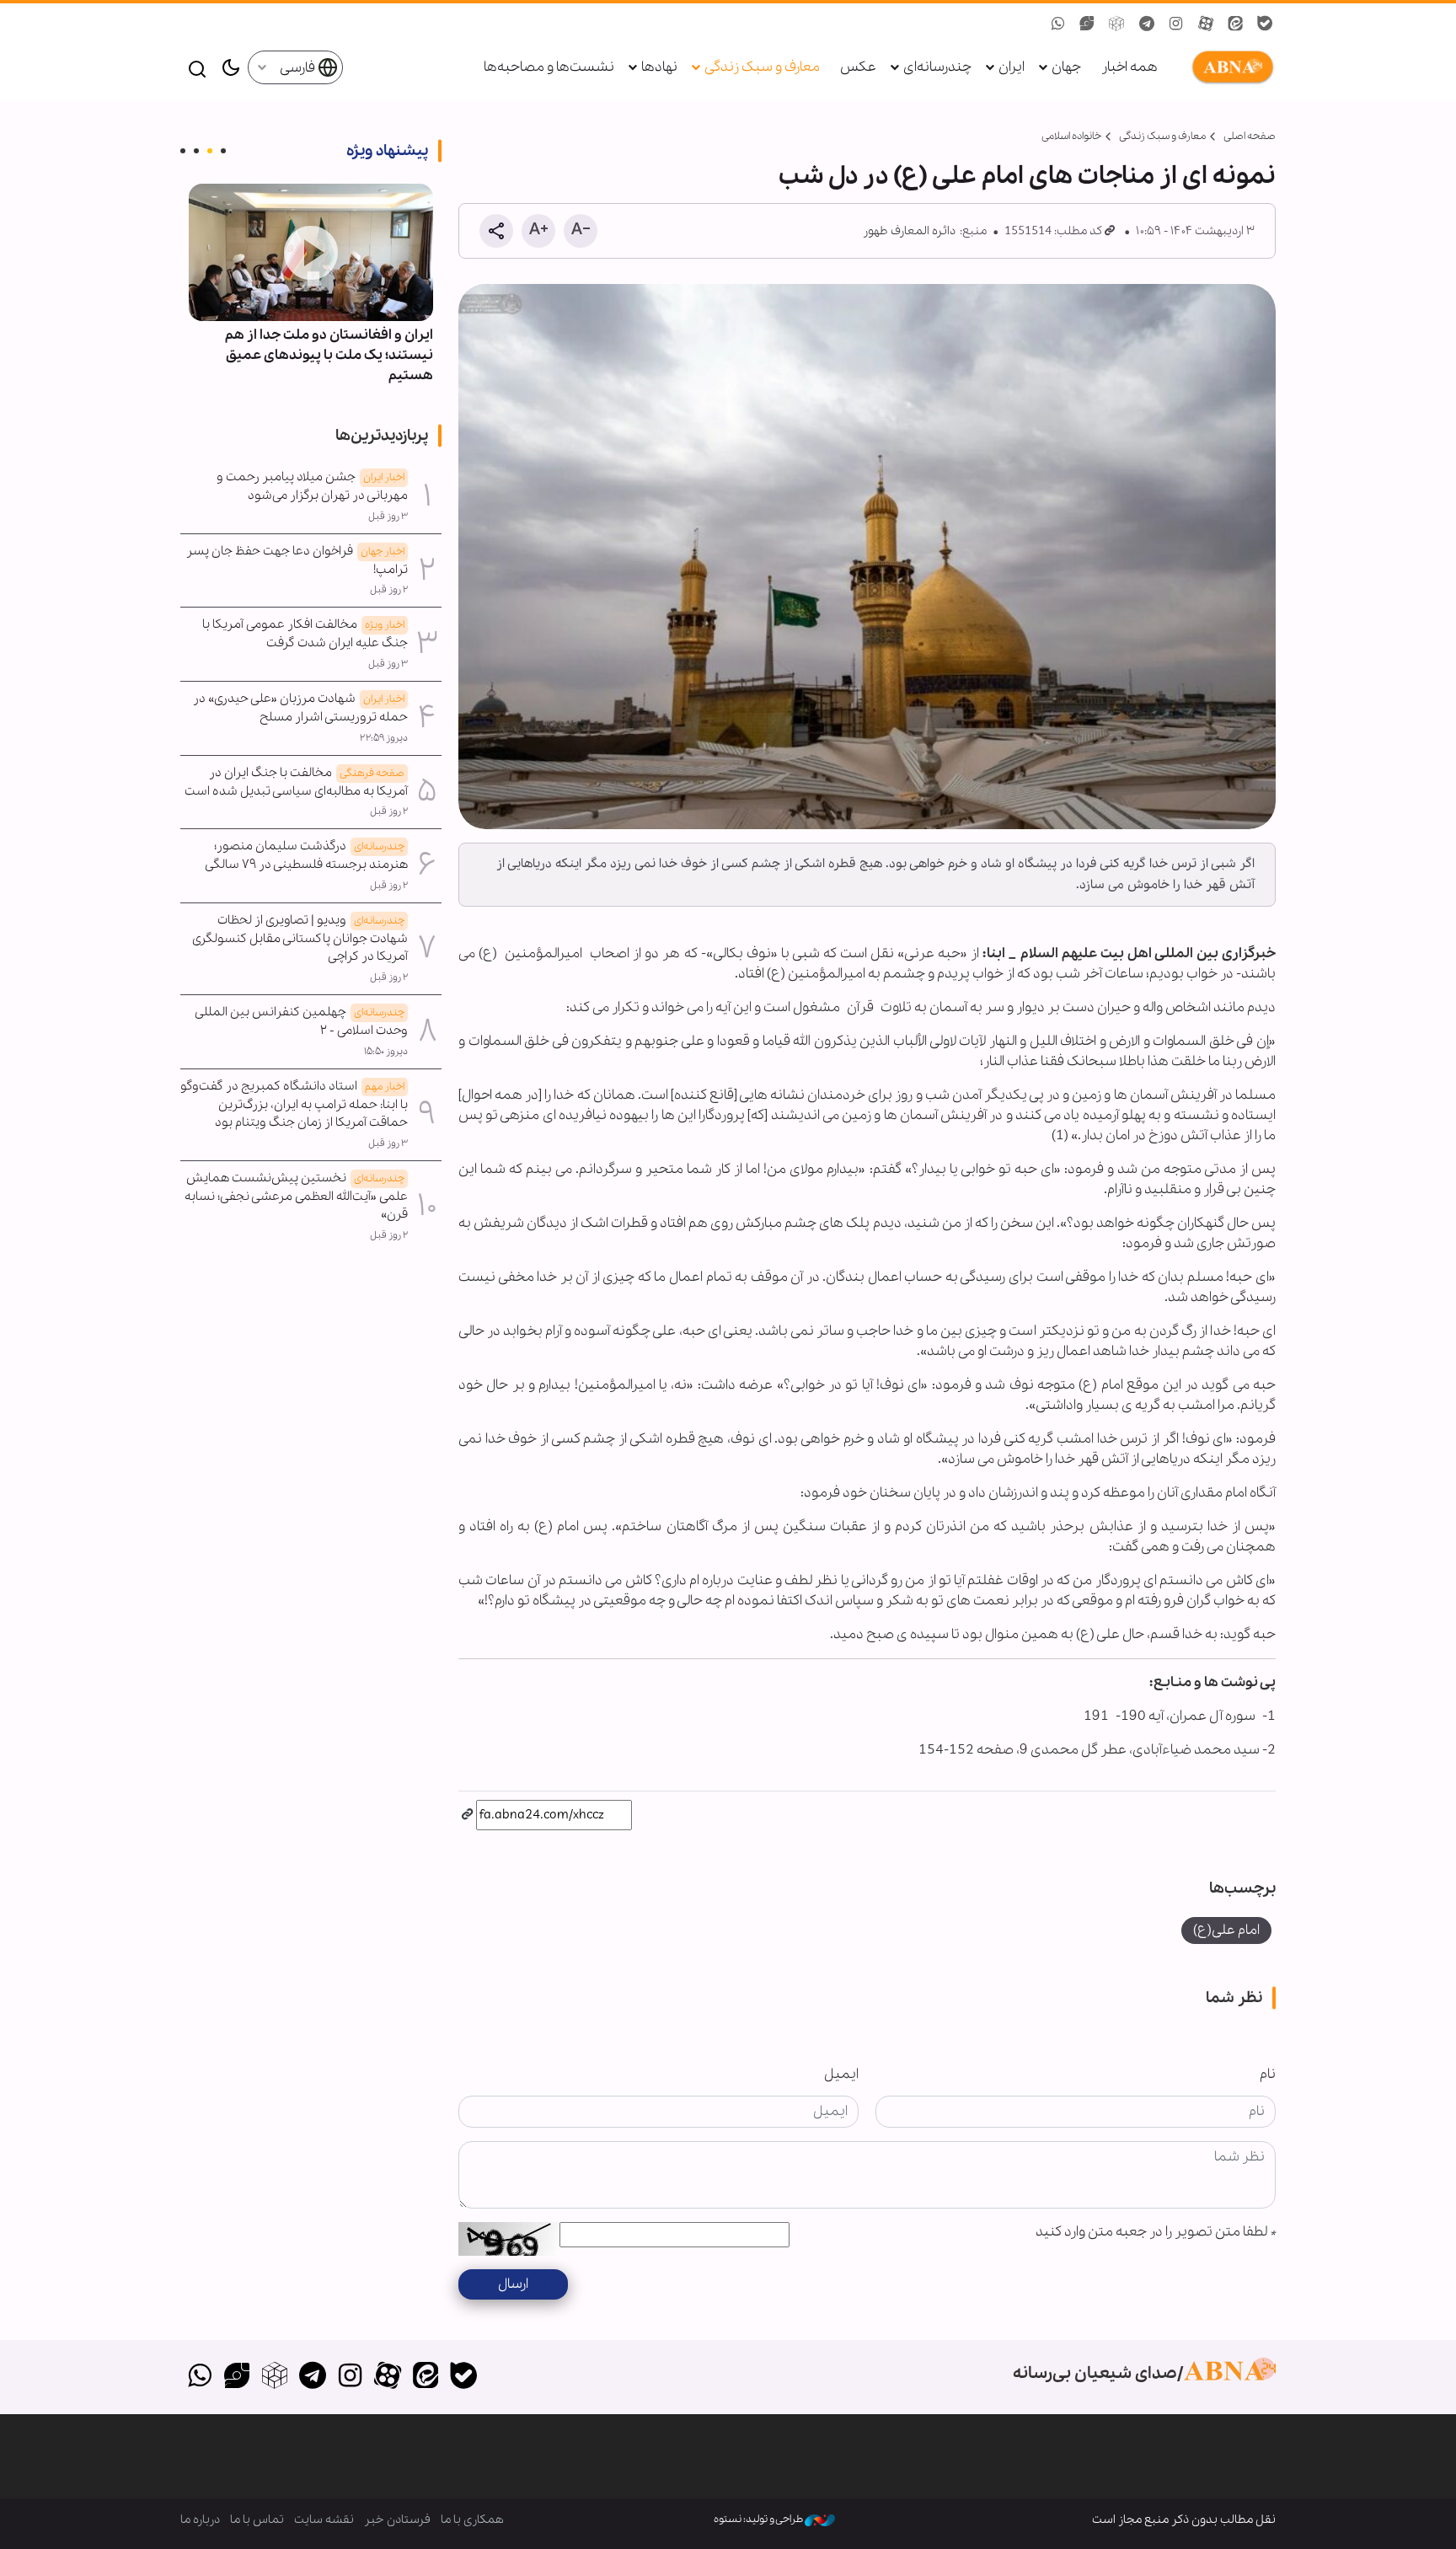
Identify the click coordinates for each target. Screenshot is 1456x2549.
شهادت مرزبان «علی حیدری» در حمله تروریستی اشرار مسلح (300, 708)
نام (1268, 2074)
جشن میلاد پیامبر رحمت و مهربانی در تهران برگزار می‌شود (312, 486)
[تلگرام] (312, 2377)
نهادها (659, 67)
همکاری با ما (472, 2520)
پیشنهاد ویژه (387, 151)
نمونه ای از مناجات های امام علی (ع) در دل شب (1027, 176)
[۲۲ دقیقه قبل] (311, 252)
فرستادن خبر (397, 2520)
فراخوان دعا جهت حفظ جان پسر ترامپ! (297, 560)
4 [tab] (183, 151)
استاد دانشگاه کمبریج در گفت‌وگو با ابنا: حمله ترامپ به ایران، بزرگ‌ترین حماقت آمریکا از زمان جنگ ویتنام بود (294, 1105)
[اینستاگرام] (350, 2377)
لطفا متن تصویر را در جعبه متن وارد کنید (1156, 2232)
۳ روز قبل (388, 517)
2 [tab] (210, 151)
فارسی (299, 68)
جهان (1066, 67)
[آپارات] (388, 2377)
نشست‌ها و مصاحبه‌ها (549, 67)
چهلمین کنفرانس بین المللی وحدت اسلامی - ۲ (302, 1021)
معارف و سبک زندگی (762, 67)
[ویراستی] (237, 2377)
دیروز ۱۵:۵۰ (386, 1052)
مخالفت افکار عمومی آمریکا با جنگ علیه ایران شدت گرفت (305, 634)
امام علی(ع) (1226, 1930)
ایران (1012, 67)
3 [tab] (196, 151)
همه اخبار (1129, 67)
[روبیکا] (275, 2377)
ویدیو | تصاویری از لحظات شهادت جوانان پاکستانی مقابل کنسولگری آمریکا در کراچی (300, 939)
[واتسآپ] (199, 2377)
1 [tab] (223, 151)
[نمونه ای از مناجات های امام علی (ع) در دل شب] (867, 557)
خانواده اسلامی (1071, 136)
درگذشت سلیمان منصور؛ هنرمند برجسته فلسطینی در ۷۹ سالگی (306, 855)
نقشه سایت (324, 2520)
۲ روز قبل (389, 590)
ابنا (1229, 67)
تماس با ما (257, 2520)
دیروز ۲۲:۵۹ (384, 738)
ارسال (513, 2284)
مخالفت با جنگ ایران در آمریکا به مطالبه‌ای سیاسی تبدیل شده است (296, 782)
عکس (858, 67)
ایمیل (841, 2074)
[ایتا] (426, 2377)
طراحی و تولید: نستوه (759, 2519)
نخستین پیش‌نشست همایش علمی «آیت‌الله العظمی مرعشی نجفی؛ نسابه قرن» (296, 1197)
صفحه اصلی (1250, 136)
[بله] (463, 2377)
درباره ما (200, 2520)
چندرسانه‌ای (937, 67)
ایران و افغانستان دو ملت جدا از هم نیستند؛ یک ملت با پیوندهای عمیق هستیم (329, 355)
